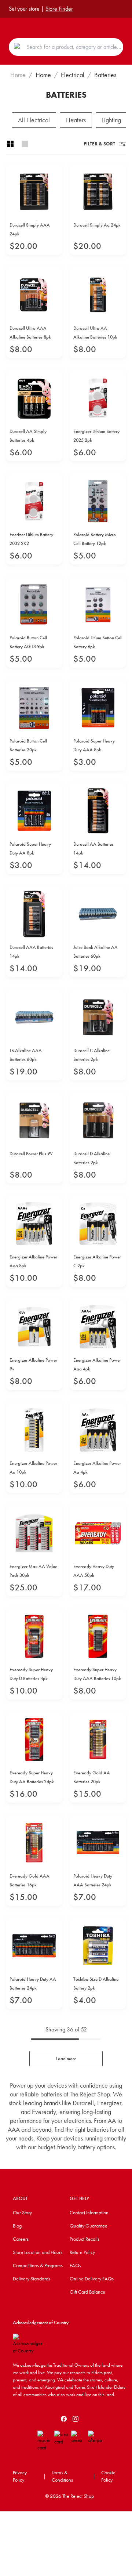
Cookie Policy (108, 2476)
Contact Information (89, 2212)
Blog (17, 2226)
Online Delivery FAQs (92, 2279)
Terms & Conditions (62, 2476)
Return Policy (82, 2252)
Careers (21, 2239)
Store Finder (59, 9)
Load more (66, 2058)
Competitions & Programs (38, 2265)
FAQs (75, 2265)
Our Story (22, 2212)
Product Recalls (85, 2239)
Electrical (73, 75)
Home (18, 75)
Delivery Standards (32, 2279)
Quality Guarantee (89, 2226)
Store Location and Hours (38, 2252)
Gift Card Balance (87, 2292)
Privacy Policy (20, 2476)
